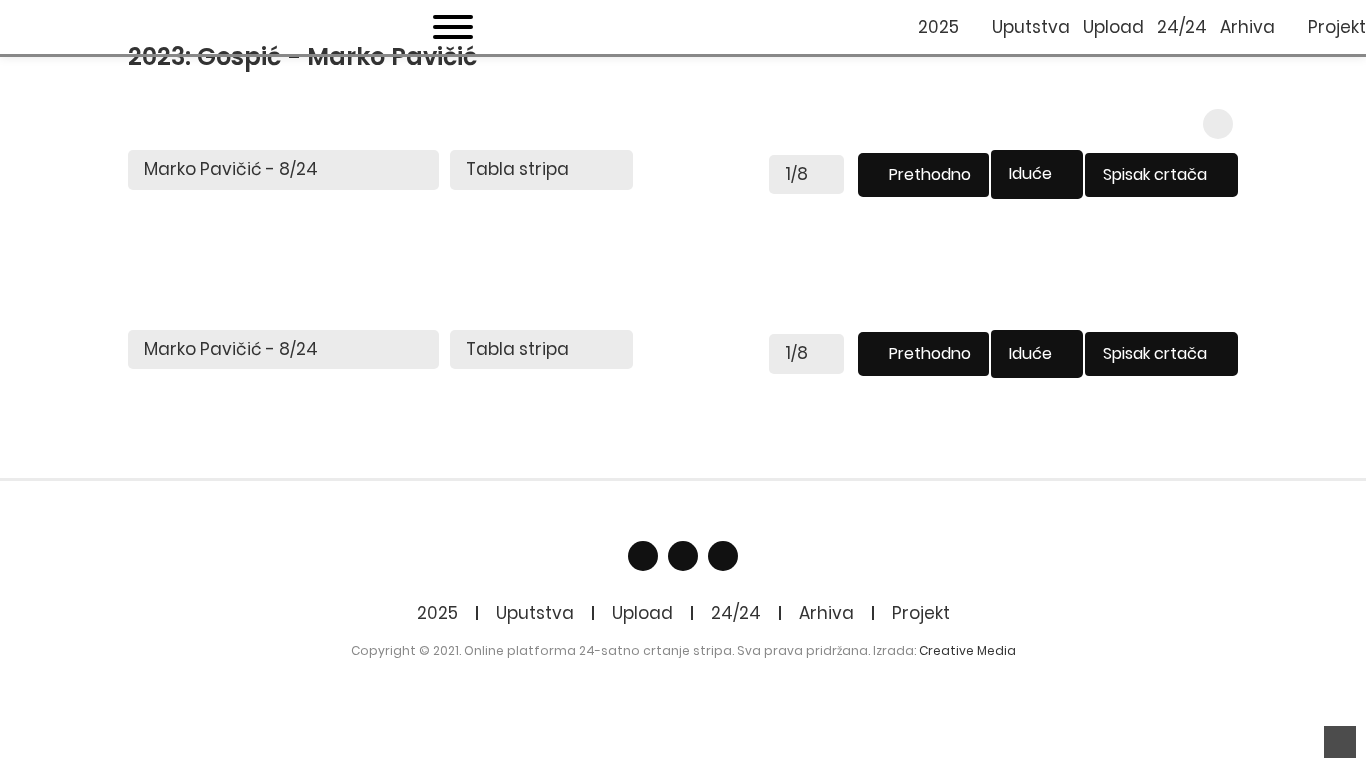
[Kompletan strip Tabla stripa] (541, 170)
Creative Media (967, 650)
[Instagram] (723, 556)
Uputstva (535, 613)
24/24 (736, 613)
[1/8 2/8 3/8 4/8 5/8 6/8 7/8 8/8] (806, 175)
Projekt (921, 613)
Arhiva (826, 613)
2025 (437, 613)
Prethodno (930, 174)
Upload (642, 613)
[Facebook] (643, 556)
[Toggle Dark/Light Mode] (1218, 124)
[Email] (683, 556)
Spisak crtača (1155, 174)
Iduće (1030, 173)
